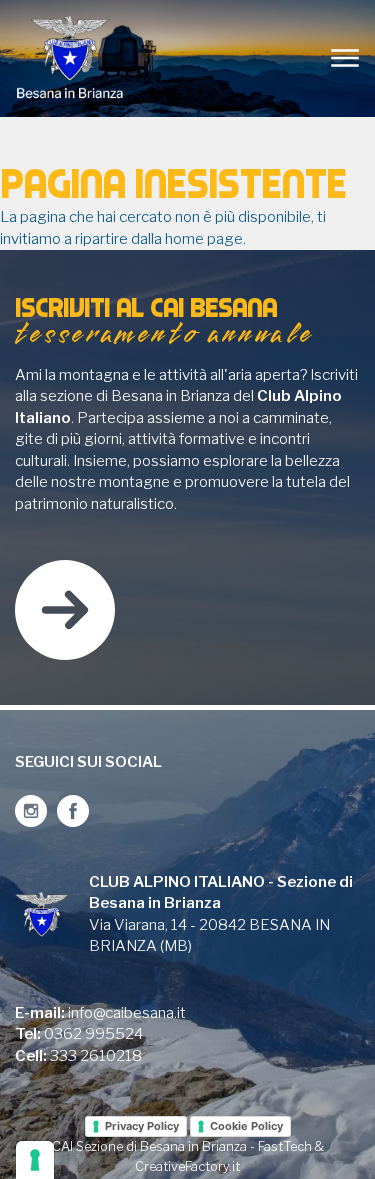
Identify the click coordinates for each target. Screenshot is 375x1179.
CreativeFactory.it (187, 1166)
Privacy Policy (142, 1126)
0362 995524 (93, 1034)
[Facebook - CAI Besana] (73, 811)
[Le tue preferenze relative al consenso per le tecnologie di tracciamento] (35, 1160)
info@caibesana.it (127, 1013)
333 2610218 (96, 1056)
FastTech (285, 1146)
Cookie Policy (246, 1126)
